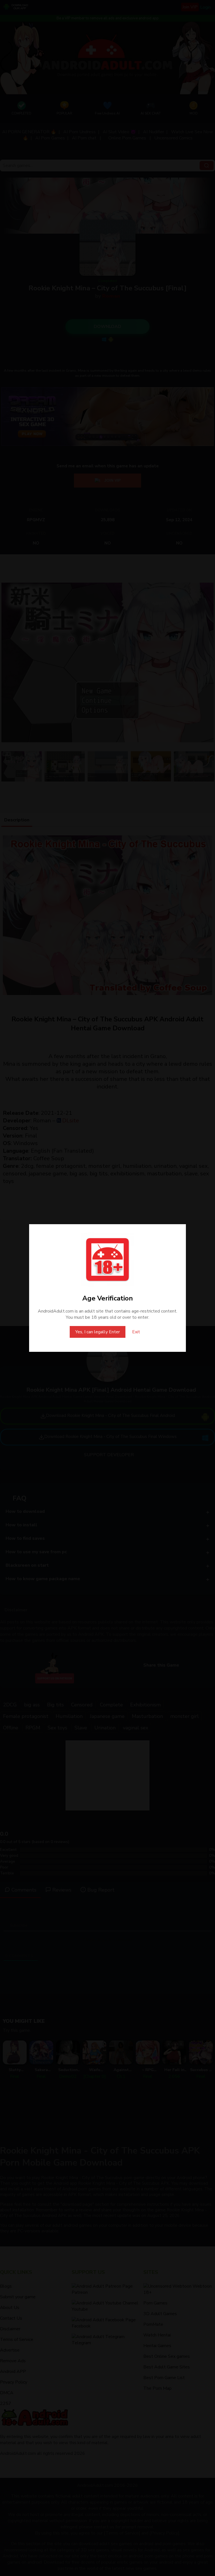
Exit (136, 1332)
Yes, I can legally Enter (98, 1332)
